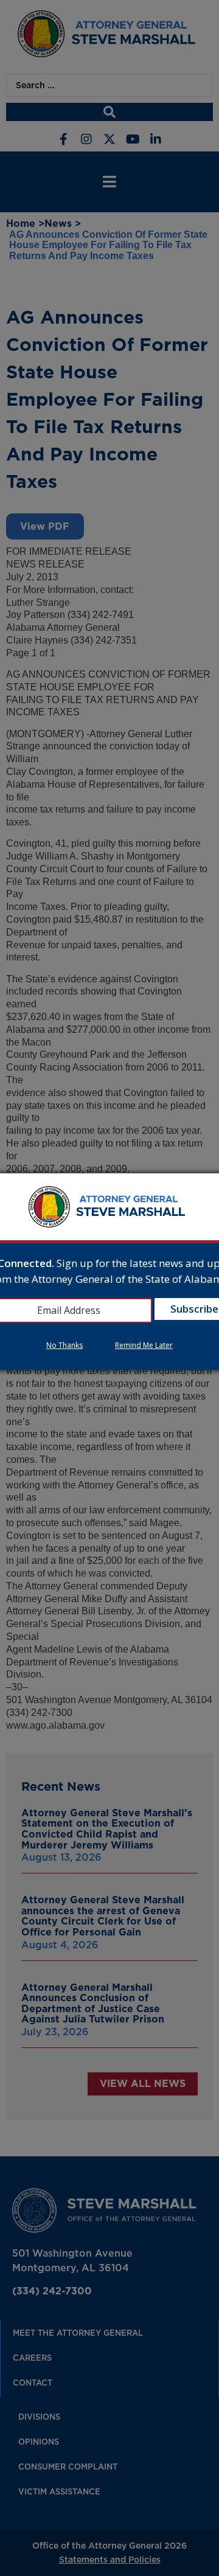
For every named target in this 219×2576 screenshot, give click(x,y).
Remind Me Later (144, 1345)
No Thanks (64, 1345)
